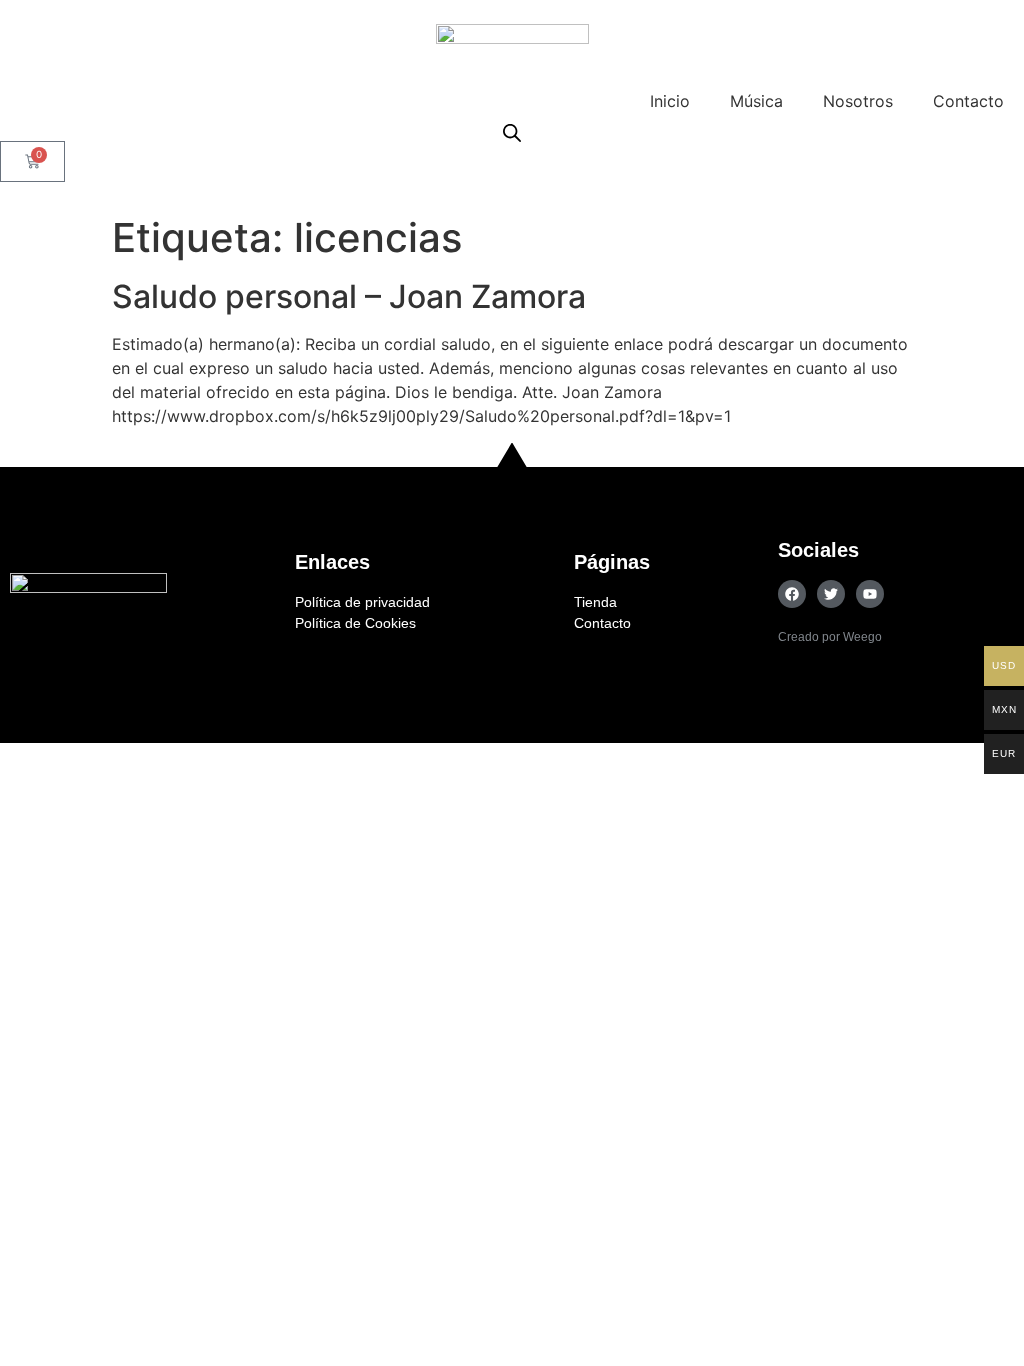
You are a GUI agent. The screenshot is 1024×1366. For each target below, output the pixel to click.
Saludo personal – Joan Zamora (349, 296)
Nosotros (858, 101)
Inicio (670, 101)
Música (756, 101)
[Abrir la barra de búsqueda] (512, 132)
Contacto (968, 101)
